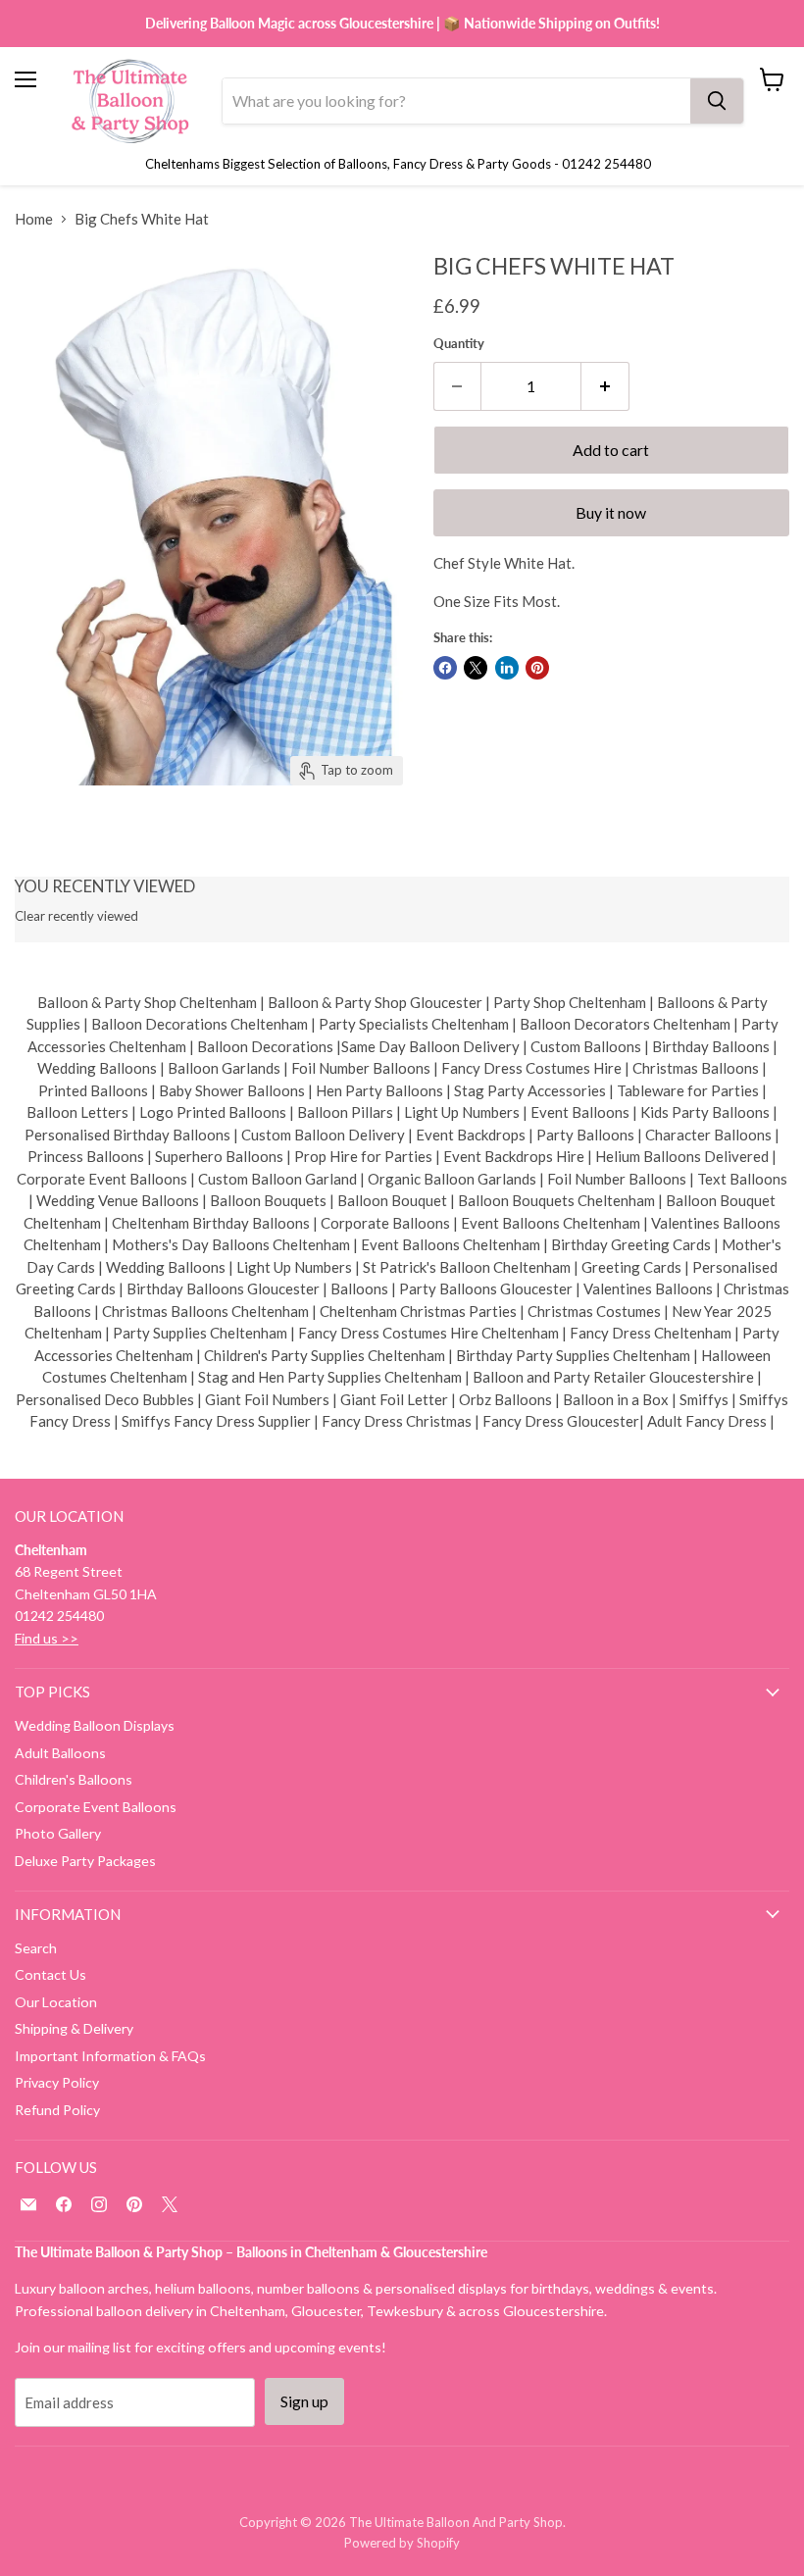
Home (34, 219)
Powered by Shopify (402, 2543)
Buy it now (611, 512)
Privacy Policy (57, 2082)
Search (36, 1948)
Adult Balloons (60, 1753)
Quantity (459, 344)
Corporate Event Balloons (96, 1807)
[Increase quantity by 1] (605, 386)
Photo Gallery (58, 1833)
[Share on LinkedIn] (507, 668)
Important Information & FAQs (110, 2056)
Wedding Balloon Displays (95, 1725)
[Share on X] (476, 668)
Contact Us (50, 1974)
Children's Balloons (74, 1779)
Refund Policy (57, 2110)
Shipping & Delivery (74, 2028)
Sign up (304, 2401)
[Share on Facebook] (445, 668)
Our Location (56, 2002)
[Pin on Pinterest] (537, 668)
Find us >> (47, 1638)
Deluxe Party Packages (85, 1861)
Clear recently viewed (76, 916)
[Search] (717, 101)
